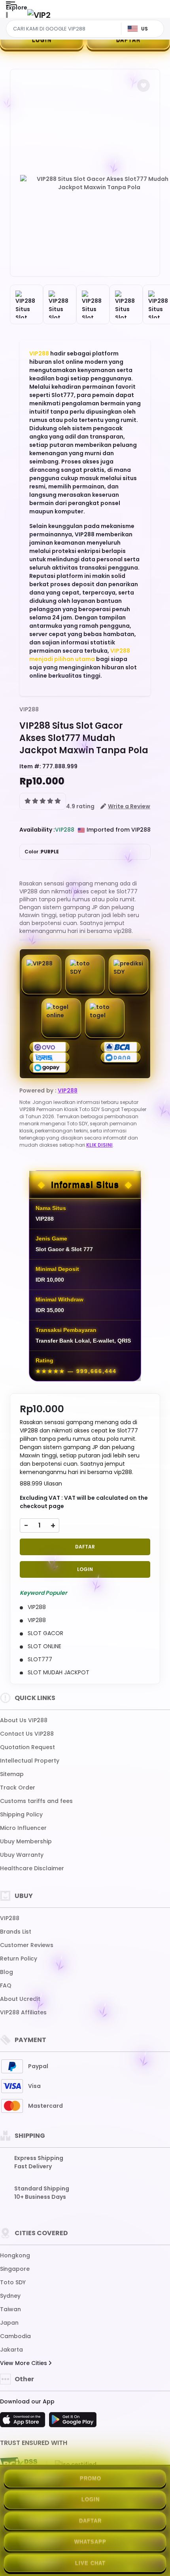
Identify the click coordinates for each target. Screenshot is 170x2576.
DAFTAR (128, 40)
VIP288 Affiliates (23, 2012)
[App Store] (24, 2422)
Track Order (18, 1788)
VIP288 (39, 353)
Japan (9, 2323)
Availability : (37, 830)
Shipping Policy (21, 1814)
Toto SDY (13, 2282)
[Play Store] (73, 2422)
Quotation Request (27, 1747)
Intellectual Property (30, 1761)
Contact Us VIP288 (27, 1734)
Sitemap (12, 1774)
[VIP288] (39, 15)
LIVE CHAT (90, 2563)
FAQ (6, 1985)
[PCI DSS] (19, 2464)
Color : (42, 852)
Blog (7, 1972)
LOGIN (42, 40)
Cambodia (15, 2336)
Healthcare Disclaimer (32, 1868)
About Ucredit (20, 1999)
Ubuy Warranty (22, 1855)
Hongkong (15, 2255)
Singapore (15, 2269)
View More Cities (24, 2363)
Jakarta (11, 2350)
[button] (144, 85)
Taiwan (10, 2309)
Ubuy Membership (26, 1841)
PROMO (91, 2478)
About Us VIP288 (24, 1720)
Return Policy (19, 1959)
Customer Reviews (27, 1945)
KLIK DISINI (99, 1145)
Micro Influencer (23, 1828)
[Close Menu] (7, 17)
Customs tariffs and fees (36, 1801)
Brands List (16, 1932)
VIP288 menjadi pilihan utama (80, 655)
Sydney (10, 2296)
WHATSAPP (90, 2542)
